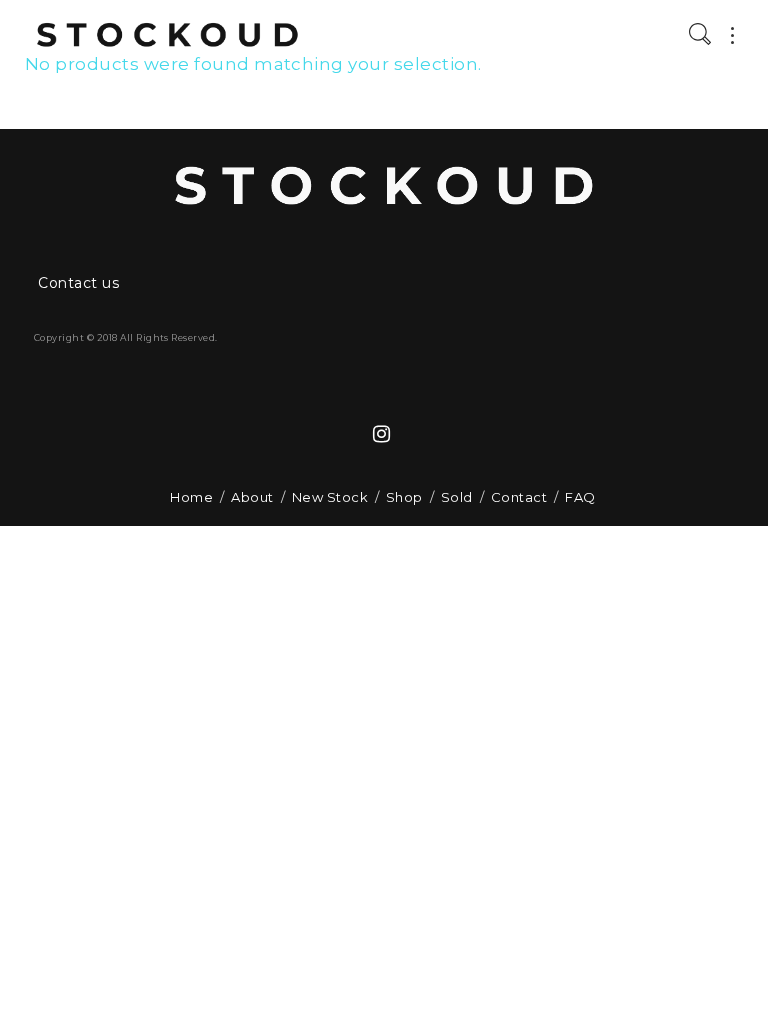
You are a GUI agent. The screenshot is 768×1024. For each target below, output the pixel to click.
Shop (404, 497)
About (252, 497)
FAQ (580, 497)
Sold (457, 497)
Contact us (78, 283)
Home (191, 497)
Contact (519, 497)
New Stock (330, 497)
